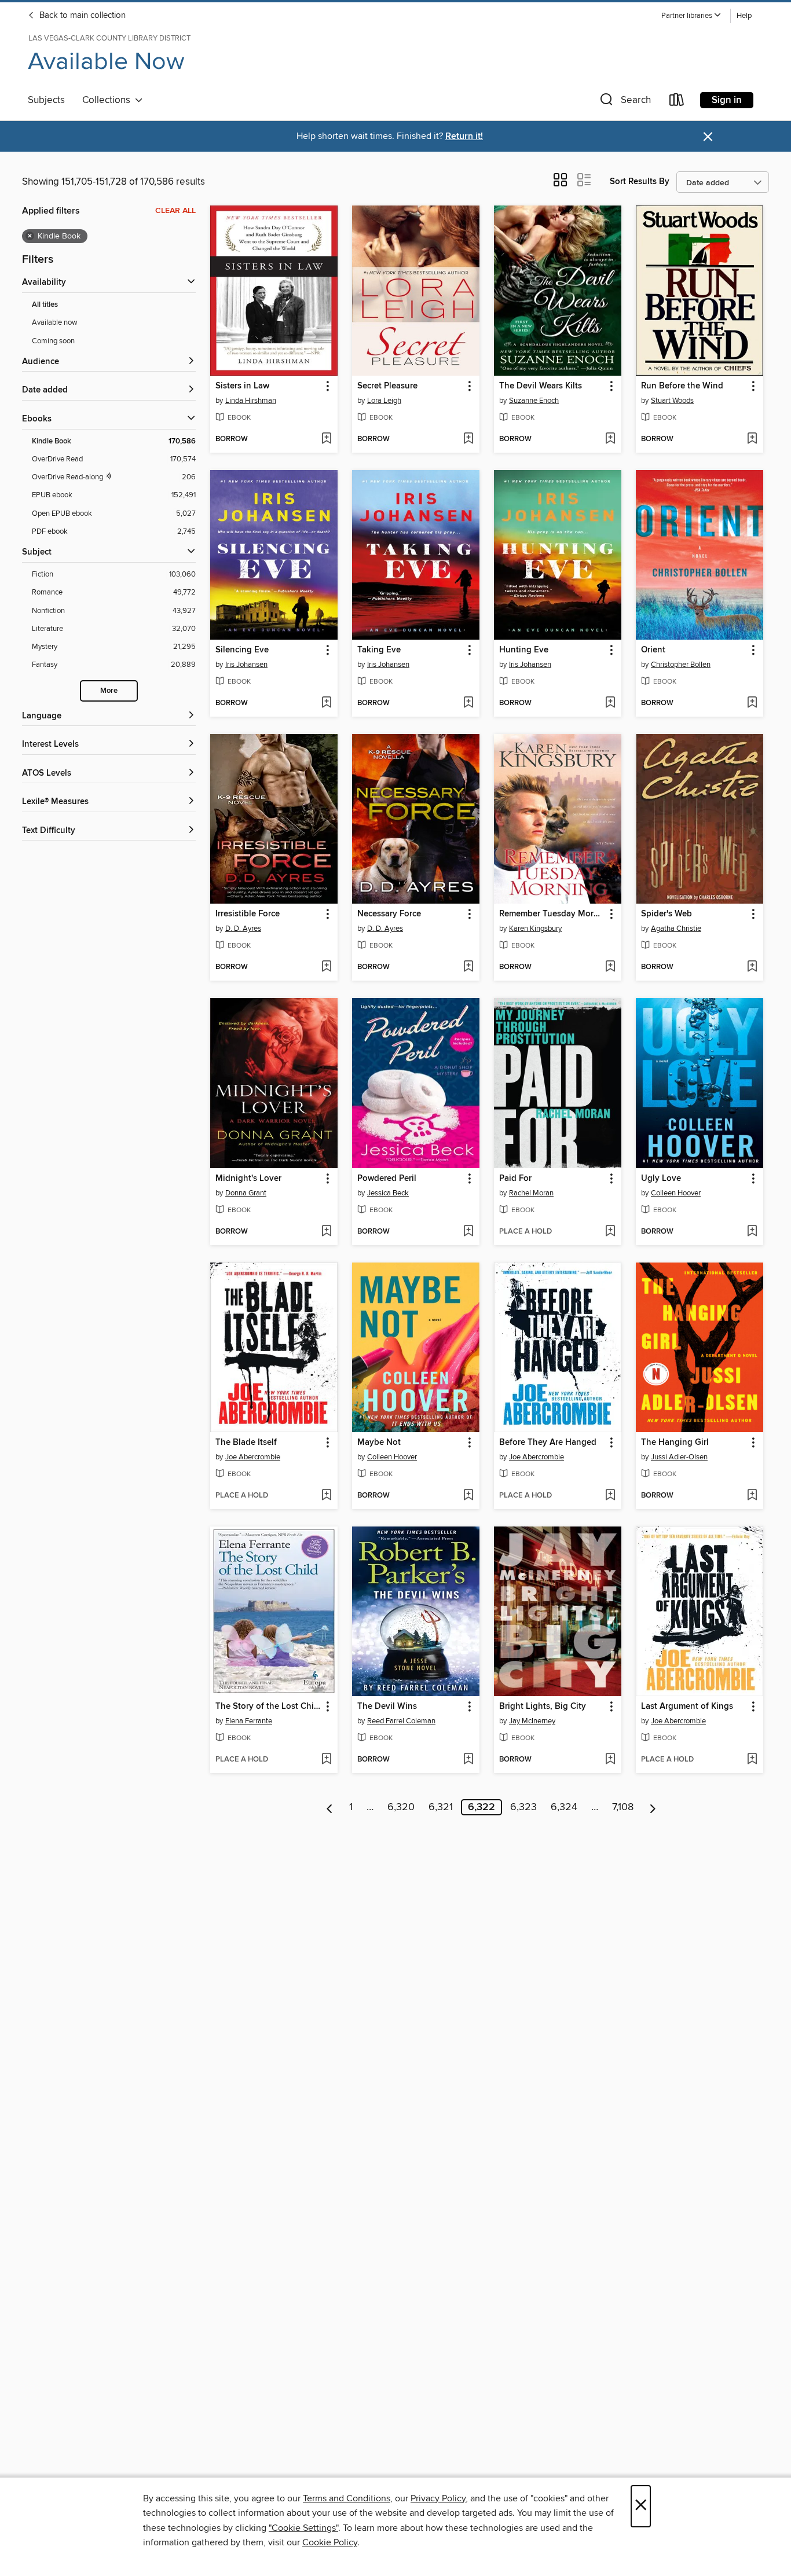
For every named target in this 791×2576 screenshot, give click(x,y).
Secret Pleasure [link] (387, 386)
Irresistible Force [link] (248, 914)
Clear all (175, 211)
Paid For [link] (515, 1179)
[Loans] (677, 102)
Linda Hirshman (251, 401)
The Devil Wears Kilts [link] (541, 386)
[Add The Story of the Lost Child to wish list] (326, 1760)
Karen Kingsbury (535, 929)
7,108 (623, 1807)
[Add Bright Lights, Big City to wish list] (610, 1760)
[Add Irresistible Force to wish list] (326, 967)
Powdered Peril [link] (387, 1179)
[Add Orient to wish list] (752, 703)
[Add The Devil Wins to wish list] (468, 1760)
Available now (55, 322)
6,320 (401, 1807)
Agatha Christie (676, 929)
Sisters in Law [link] (242, 386)
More (109, 691)
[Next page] (653, 1807)
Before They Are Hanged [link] (548, 1443)
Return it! (464, 136)
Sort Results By (640, 181)
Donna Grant (246, 1193)
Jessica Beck (388, 1193)
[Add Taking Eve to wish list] (468, 703)
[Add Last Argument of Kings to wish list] (752, 1760)
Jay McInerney (532, 1721)
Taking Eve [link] (379, 650)
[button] (691, 16)
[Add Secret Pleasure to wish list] (468, 439)
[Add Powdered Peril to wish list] (468, 1232)
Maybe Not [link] (379, 1443)
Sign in (727, 100)
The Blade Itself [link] (246, 1443)
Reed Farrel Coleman (401, 1721)
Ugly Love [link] (661, 1179)
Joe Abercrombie (253, 1457)
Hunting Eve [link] (524, 650)
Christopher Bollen (681, 665)
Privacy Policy (438, 2498)
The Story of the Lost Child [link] (268, 1707)
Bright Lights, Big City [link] (543, 1707)
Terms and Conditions (347, 2498)
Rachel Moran (531, 1193)
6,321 (441, 1807)
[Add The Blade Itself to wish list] (326, 1496)
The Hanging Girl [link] (675, 1443)
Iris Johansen (246, 665)
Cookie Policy (330, 2542)
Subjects (46, 100)
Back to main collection (81, 16)
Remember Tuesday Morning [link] (552, 914)
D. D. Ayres (243, 929)
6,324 (564, 1807)
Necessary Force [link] (389, 914)
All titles (45, 305)
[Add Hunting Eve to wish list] (610, 703)
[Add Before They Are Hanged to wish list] (610, 1496)
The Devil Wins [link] (387, 1707)
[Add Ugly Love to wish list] (752, 1232)
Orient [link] (653, 650)
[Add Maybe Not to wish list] (468, 1496)
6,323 (523, 1807)
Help (744, 16)
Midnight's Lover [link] (248, 1179)
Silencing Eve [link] (242, 650)
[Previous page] (330, 1807)
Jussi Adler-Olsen (679, 1457)
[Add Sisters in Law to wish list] (326, 439)
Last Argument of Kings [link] (687, 1707)
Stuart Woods (672, 401)
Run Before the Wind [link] (682, 386)
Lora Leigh (384, 401)
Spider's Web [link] (667, 914)
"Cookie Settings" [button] (303, 2528)
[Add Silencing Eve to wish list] (326, 703)
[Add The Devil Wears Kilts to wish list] (610, 439)
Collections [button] (109, 100)
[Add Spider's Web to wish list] (752, 967)
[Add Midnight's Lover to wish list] (326, 1232)
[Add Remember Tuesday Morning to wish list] (610, 967)
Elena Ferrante (249, 1721)
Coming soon (53, 341)
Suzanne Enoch (534, 401)
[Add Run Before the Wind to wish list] (752, 439)
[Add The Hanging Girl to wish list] (752, 1496)
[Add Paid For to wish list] (610, 1232)
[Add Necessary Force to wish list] (468, 967)
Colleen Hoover (676, 1193)
